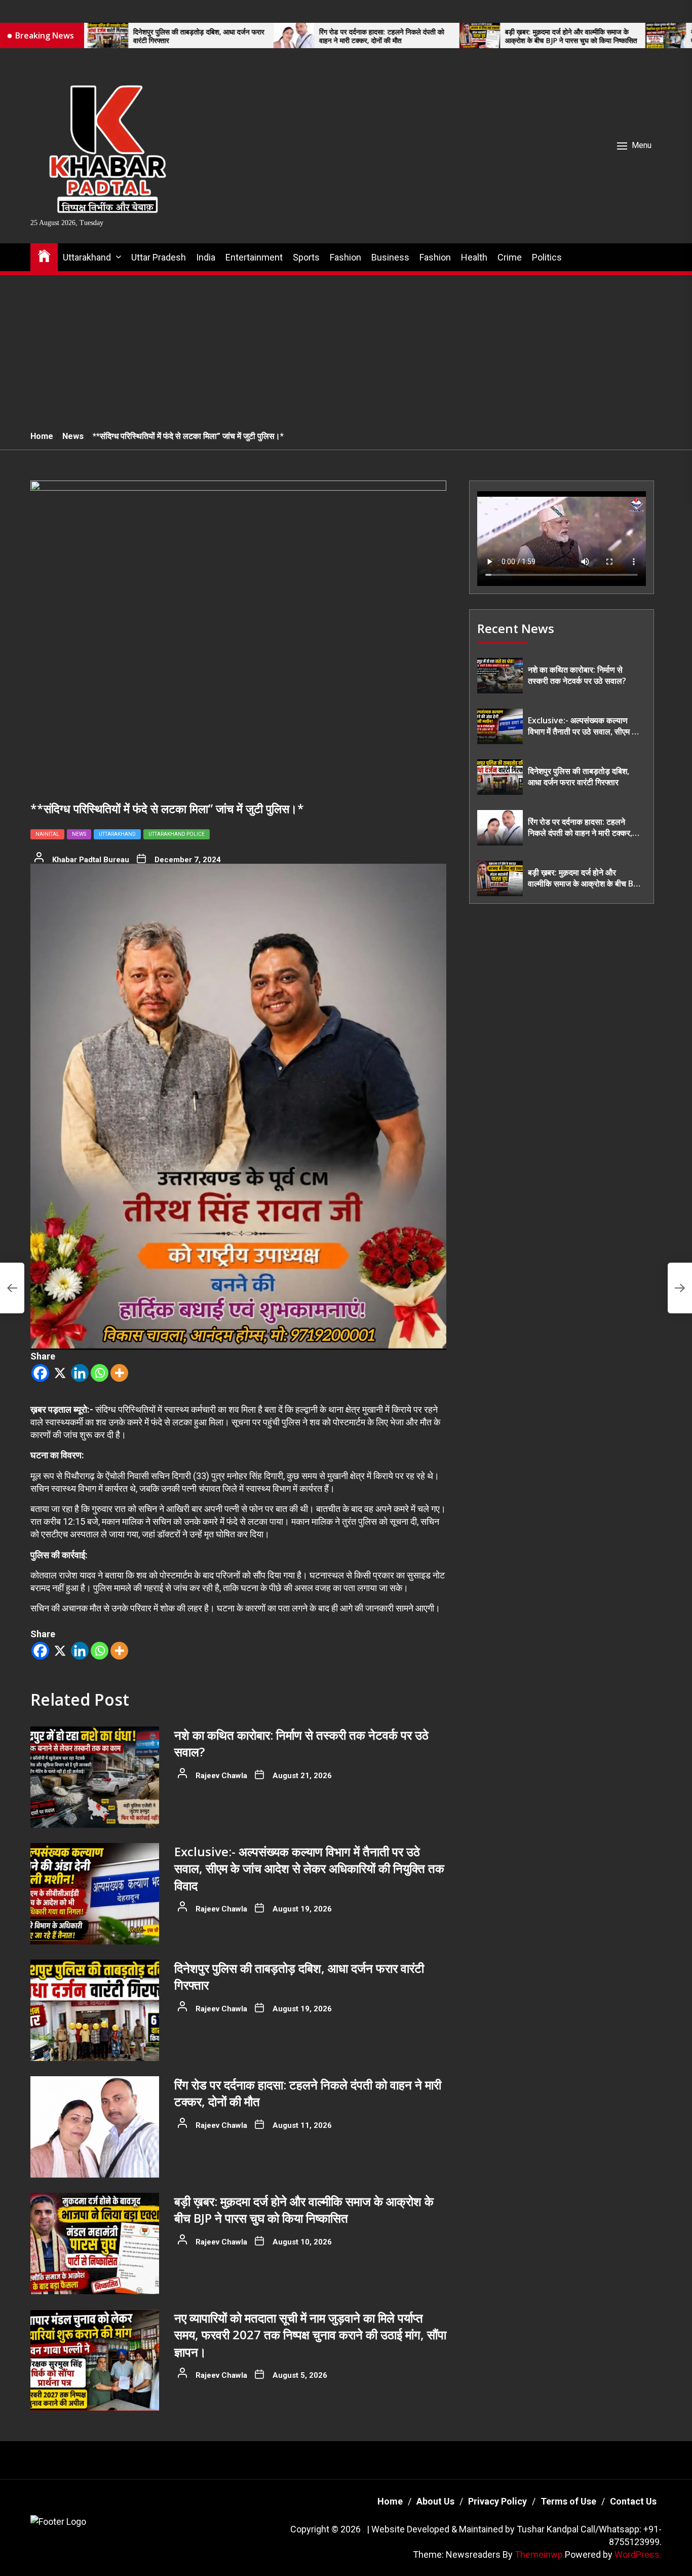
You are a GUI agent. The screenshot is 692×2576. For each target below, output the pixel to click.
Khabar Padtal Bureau (91, 860)
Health (474, 257)
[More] (119, 1373)
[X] (60, 1373)
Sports (306, 257)
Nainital (47, 834)
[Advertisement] (346, 347)
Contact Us (633, 2501)
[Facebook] (40, 1373)
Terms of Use (568, 2501)
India (206, 257)
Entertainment (254, 257)
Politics (547, 257)
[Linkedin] (80, 1373)
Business (390, 257)
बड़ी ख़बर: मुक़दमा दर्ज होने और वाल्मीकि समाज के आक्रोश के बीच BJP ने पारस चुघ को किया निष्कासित (461, 36)
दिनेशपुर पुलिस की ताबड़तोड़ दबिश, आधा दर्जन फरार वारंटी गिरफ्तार (89, 36)
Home (390, 2501)
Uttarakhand (87, 257)
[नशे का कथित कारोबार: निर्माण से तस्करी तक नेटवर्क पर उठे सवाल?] (95, 1777)
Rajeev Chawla (221, 1776)
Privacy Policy (497, 2501)
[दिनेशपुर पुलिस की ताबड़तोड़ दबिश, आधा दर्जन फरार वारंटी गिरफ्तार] (95, 2010)
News (79, 834)
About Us (435, 2501)
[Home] (44, 255)
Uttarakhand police (177, 834)
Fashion (345, 257)
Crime (510, 257)
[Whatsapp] (100, 1373)
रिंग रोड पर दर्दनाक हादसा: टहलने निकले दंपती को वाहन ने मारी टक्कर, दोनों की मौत (272, 36)
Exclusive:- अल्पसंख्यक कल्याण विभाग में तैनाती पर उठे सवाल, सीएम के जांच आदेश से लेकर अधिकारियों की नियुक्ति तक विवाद (309, 1868)
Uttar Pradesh (159, 257)
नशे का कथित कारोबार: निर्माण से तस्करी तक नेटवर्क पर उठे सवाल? (577, 675)
